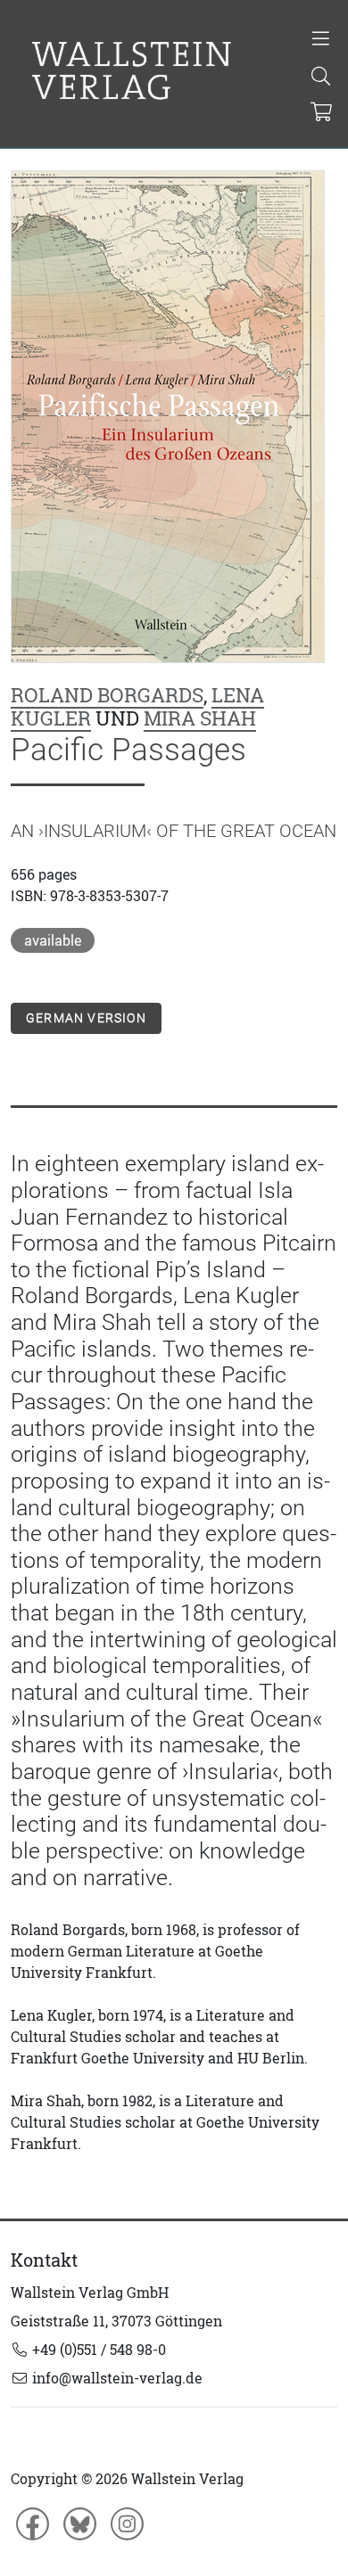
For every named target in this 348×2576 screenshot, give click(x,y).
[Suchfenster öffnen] (321, 78)
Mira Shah (200, 718)
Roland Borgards (107, 695)
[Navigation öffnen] (321, 40)
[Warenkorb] (322, 113)
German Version (86, 1018)
